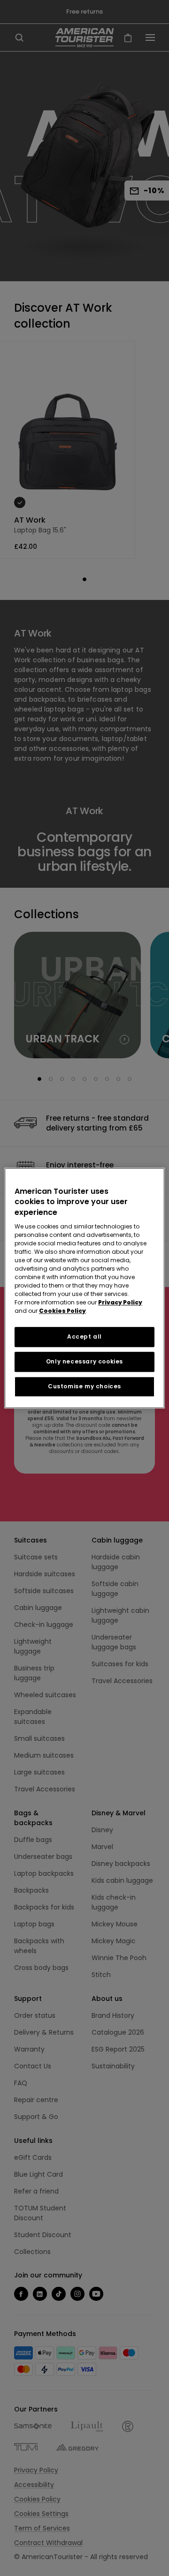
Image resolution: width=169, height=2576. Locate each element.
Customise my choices (84, 1386)
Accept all (84, 1337)
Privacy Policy (120, 1302)
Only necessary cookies (84, 1361)
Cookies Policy (62, 1311)
